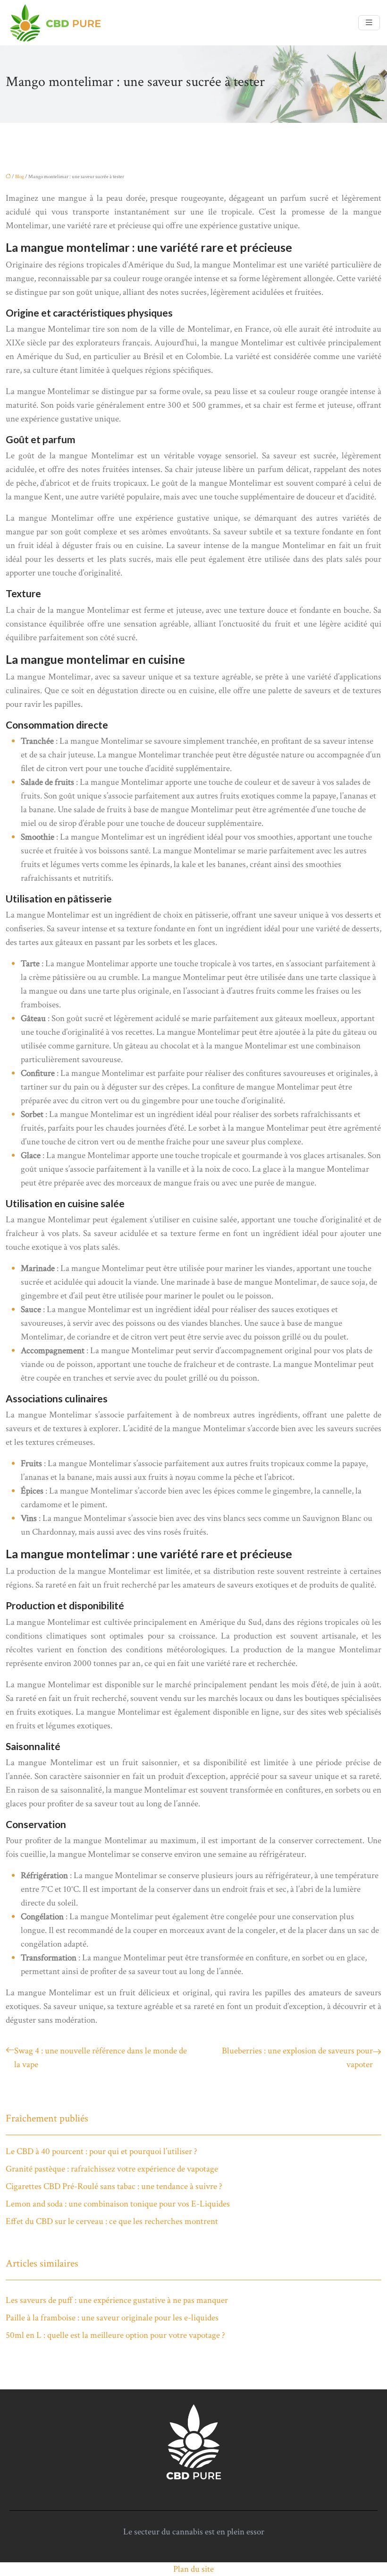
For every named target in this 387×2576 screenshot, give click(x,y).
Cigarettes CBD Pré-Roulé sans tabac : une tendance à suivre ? (114, 2186)
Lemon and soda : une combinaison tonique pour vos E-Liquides (118, 2204)
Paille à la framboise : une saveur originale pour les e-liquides (112, 2318)
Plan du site (193, 2569)
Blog (20, 177)
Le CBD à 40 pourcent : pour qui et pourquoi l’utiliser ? (101, 2151)
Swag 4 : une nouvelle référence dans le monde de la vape (101, 2058)
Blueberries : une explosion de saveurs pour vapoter (297, 2058)
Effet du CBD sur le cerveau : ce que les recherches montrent (112, 2221)
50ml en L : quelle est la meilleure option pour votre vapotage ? (115, 2335)
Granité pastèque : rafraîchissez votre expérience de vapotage (112, 2169)
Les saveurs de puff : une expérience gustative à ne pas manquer (117, 2300)
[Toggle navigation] (369, 23)
